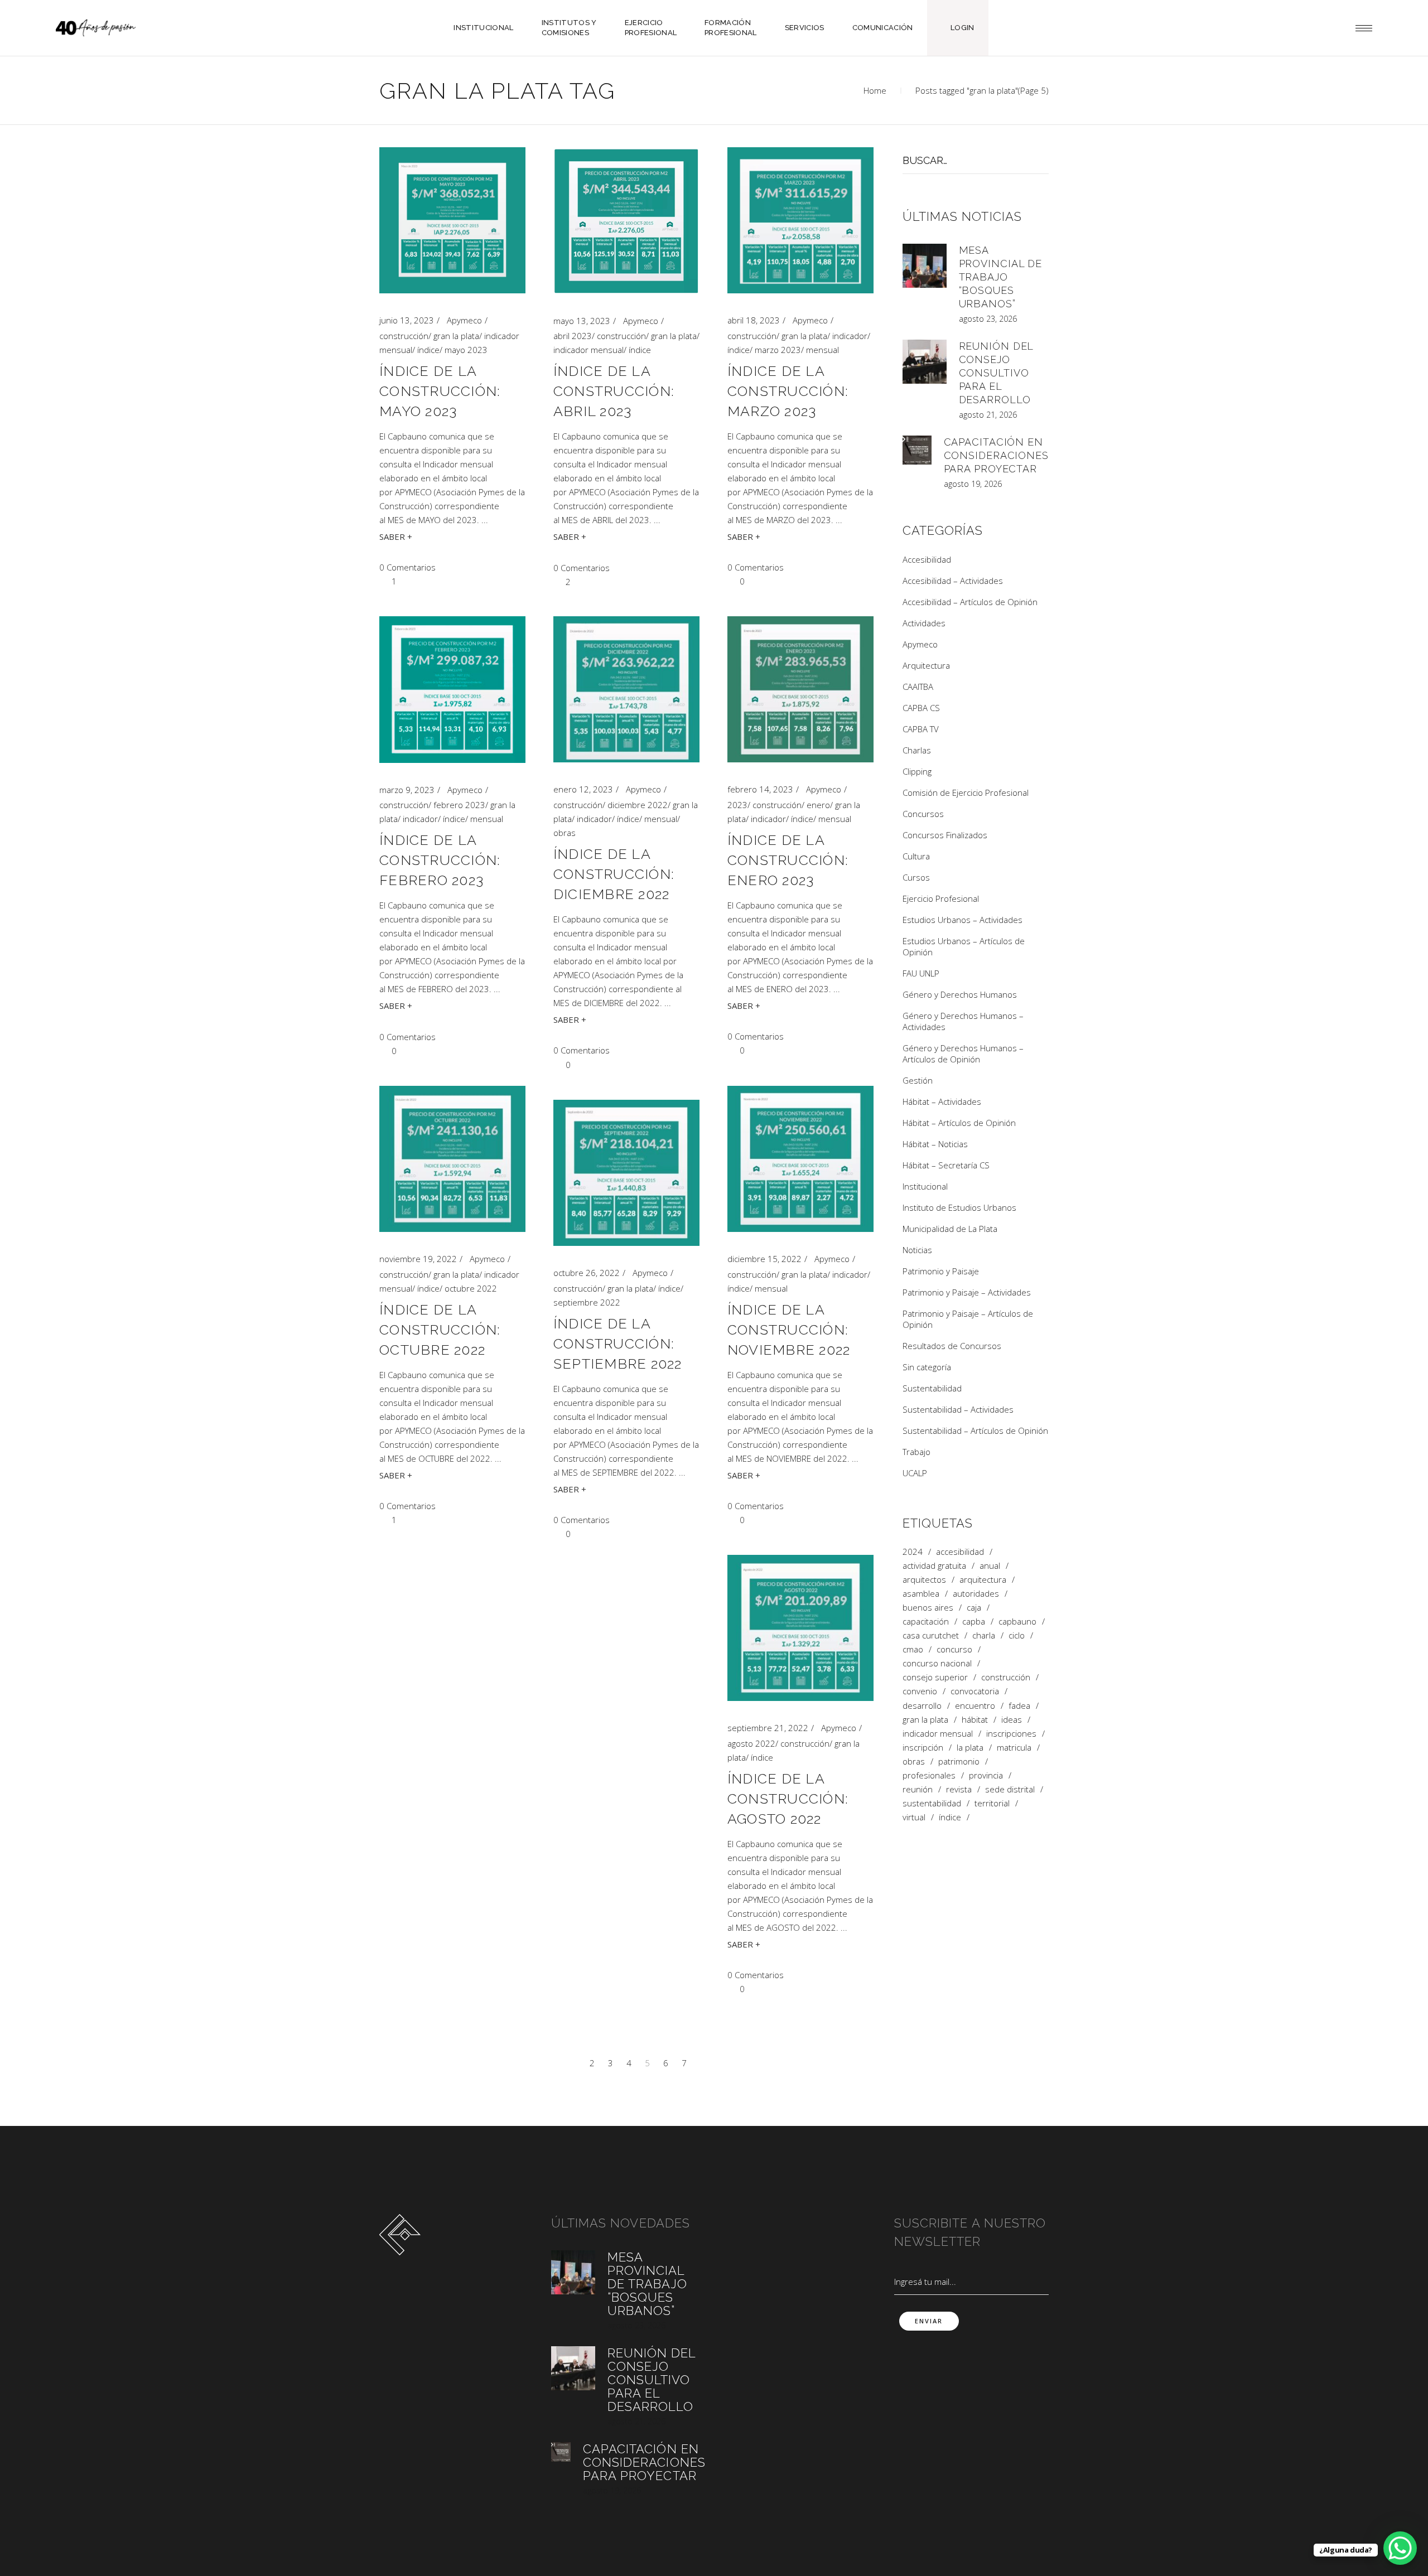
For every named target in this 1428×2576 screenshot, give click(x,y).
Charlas (917, 750)
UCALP (915, 1473)
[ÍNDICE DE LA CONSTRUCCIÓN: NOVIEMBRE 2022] (800, 1159)
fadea (1019, 1706)
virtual (914, 1817)
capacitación (926, 1622)
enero (818, 805)
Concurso (954, 1649)
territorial (992, 1803)
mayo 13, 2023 (582, 321)
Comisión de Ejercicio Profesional (966, 792)
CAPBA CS (921, 708)
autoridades (976, 1594)
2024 (913, 1552)
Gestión (918, 1080)
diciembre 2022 (638, 805)
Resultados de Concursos (952, 1346)
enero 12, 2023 (583, 789)
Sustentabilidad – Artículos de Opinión (975, 1430)
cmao (913, 1649)
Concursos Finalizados (945, 835)
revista (959, 1789)
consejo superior (935, 1677)
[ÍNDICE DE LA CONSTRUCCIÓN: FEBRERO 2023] (452, 690)
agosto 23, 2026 (988, 319)
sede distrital (1010, 1789)
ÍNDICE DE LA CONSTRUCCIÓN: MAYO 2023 (440, 391)
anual (990, 1566)
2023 (737, 805)
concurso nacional (937, 1663)
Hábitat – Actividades (942, 1101)
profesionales (929, 1775)
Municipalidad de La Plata (950, 1229)
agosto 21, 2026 (988, 415)
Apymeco (464, 320)
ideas (1012, 1720)
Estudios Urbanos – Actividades (963, 920)
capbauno (1017, 1622)
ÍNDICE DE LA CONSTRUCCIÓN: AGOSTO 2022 (788, 1799)
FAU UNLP (921, 973)
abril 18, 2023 (754, 320)
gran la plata (456, 336)
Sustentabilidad (932, 1388)
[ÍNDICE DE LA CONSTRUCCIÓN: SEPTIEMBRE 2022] (626, 1173)
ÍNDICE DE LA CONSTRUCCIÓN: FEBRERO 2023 (440, 860)
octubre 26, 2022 (587, 1273)
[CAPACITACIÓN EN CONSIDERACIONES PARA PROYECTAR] (917, 450)
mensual (822, 350)
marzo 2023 (778, 350)
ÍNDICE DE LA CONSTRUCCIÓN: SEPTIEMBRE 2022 (618, 1343)
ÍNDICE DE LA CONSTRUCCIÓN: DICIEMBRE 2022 (614, 874)
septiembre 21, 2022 (768, 1728)
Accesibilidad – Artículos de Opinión (970, 602)
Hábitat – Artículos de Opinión (959, 1123)
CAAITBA (918, 687)
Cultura (916, 856)
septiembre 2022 (587, 1302)
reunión (918, 1789)
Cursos (916, 877)
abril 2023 (573, 336)
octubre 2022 (471, 1288)
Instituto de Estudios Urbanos (959, 1207)
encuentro (975, 1706)
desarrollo (922, 1706)
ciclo (1017, 1635)
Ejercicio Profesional (941, 898)
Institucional (925, 1186)
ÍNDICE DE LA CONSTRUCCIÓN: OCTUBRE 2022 (440, 1330)
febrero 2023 (459, 805)
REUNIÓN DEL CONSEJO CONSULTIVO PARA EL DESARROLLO (996, 373)
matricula (1014, 1748)
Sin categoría (927, 1367)
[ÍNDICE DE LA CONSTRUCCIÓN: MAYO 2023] (452, 220)
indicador (850, 336)
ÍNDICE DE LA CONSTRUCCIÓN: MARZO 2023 (788, 391)
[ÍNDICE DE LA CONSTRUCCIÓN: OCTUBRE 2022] (452, 1159)
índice (428, 350)
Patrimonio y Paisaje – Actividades (967, 1292)
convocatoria (975, 1691)
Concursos (923, 814)
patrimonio (959, 1761)
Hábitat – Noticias (935, 1144)
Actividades (924, 623)
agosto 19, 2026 (973, 484)
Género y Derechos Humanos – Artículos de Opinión (963, 1053)
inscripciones (1011, 1734)
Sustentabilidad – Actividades (958, 1409)
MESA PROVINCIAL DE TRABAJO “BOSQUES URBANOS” (1001, 277)
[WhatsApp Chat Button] (1400, 2548)
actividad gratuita (934, 1566)
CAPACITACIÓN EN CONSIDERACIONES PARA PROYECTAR (997, 455)
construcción (404, 336)
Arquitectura (926, 665)
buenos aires (928, 1608)
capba (974, 1622)
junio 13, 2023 (407, 320)
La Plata (970, 1748)
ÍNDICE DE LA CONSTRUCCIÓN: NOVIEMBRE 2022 (789, 1330)
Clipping (917, 771)
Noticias (917, 1250)
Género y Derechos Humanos (960, 994)
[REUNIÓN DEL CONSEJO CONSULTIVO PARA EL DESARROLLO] (925, 362)
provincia (986, 1775)
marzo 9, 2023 (407, 790)
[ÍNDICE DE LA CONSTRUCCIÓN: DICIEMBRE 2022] (626, 689)
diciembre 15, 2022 (764, 1259)
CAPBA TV (921, 729)
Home (875, 90)
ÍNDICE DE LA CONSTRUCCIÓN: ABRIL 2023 (614, 391)
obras (565, 833)
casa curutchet (931, 1635)
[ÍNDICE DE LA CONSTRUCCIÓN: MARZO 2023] (800, 220)
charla (984, 1635)
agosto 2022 (751, 1743)
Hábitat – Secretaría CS (946, 1165)
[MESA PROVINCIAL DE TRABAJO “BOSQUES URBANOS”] (925, 266)
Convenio (920, 1691)
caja (974, 1608)
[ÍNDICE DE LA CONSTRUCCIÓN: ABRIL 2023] (626, 221)
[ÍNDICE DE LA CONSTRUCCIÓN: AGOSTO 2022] (800, 1628)
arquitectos (924, 1580)
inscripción (923, 1748)
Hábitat (975, 1720)
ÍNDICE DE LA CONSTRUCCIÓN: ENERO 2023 (788, 860)
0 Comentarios (407, 567)
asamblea (921, 1594)
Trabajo (916, 1452)
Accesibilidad (927, 559)
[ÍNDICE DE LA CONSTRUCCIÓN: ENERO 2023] (800, 689)
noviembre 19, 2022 (418, 1259)
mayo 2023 (466, 350)
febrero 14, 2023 (760, 789)
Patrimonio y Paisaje (941, 1271)
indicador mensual (588, 350)
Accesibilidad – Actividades (953, 581)
